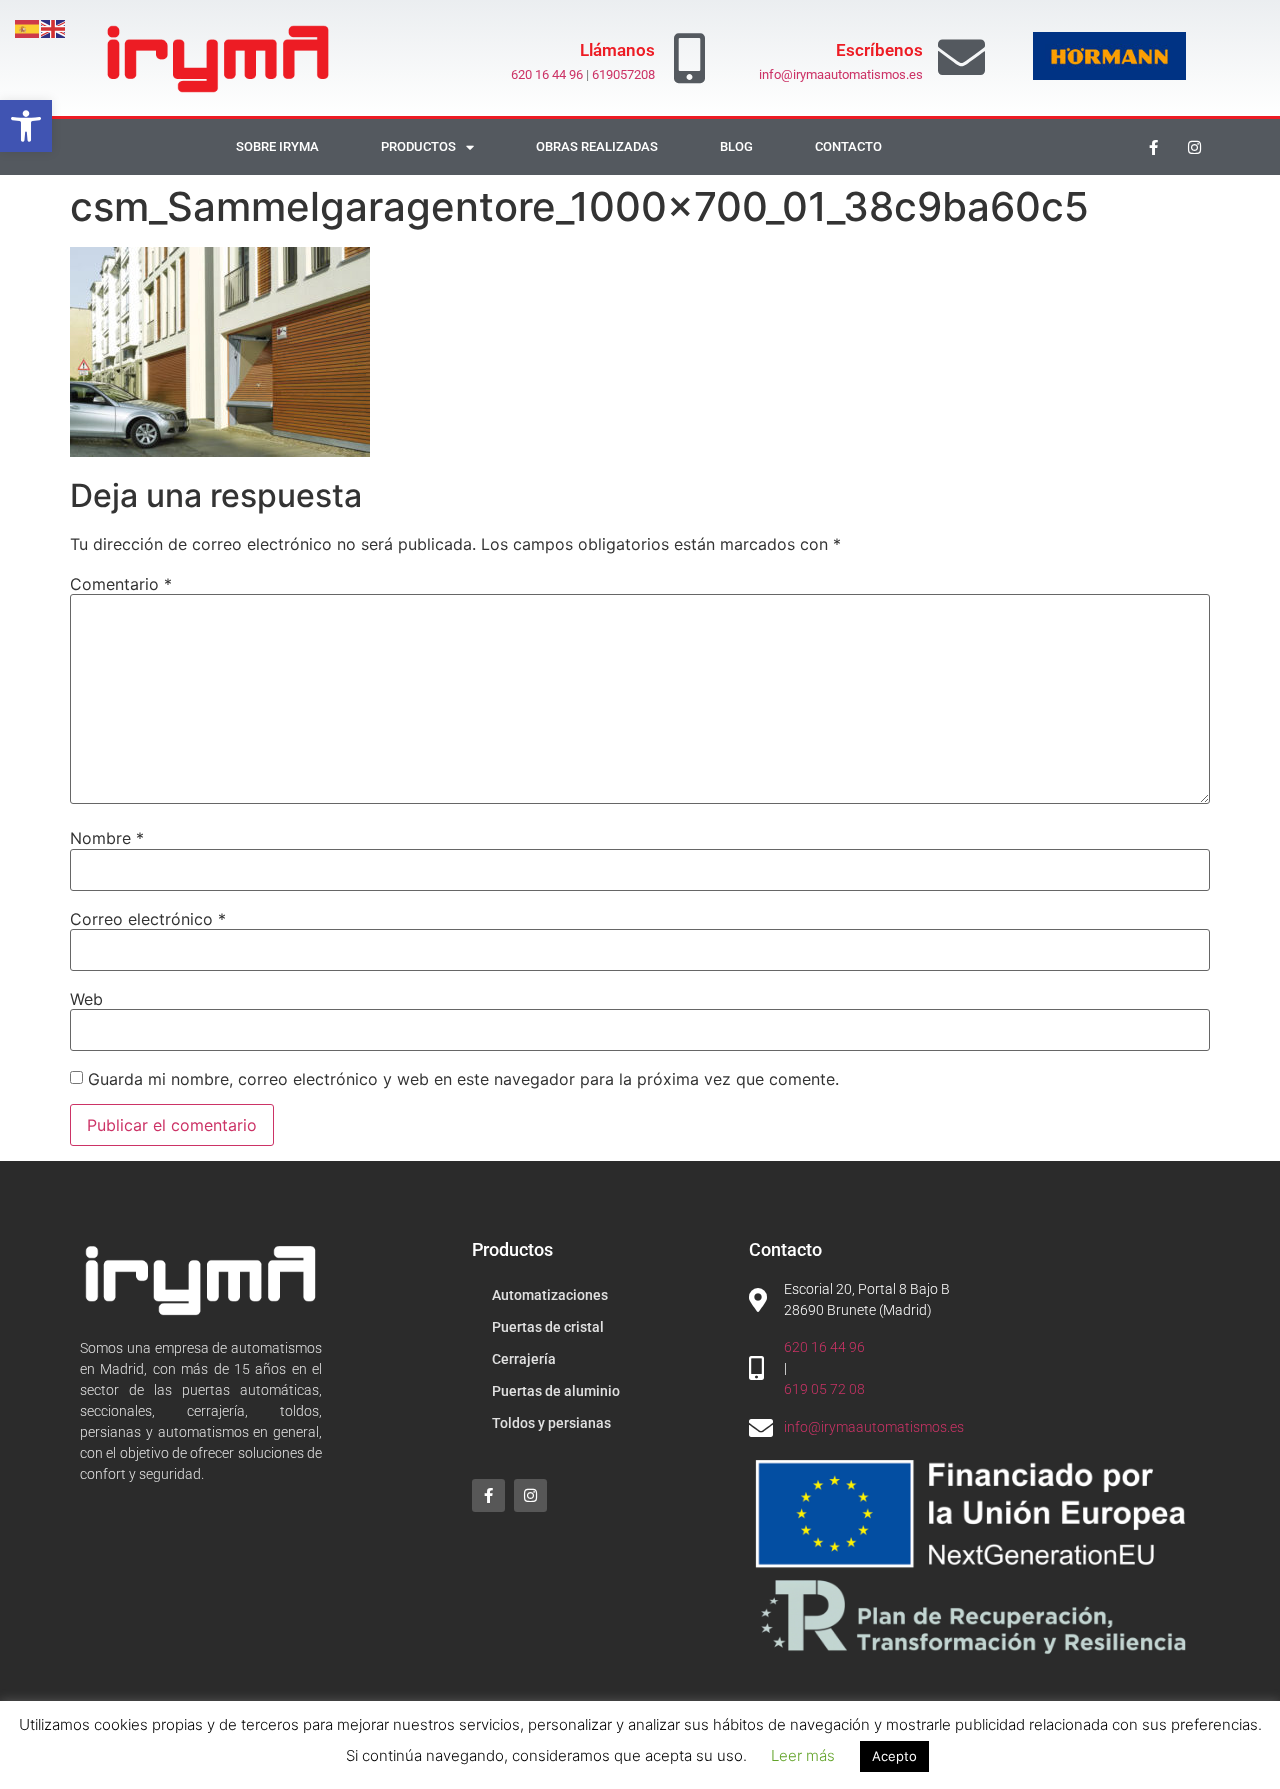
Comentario (121, 584)
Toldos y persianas (551, 1423)
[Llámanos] (690, 58)
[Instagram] (1195, 147)
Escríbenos (879, 50)
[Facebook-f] (1154, 147)
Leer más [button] (803, 1755)
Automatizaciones (550, 1295)
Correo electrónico (148, 919)
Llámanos (617, 50)
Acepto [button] (894, 1756)
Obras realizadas (597, 146)
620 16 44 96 (547, 74)
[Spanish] (28, 27)
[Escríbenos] (961, 57)
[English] (54, 27)
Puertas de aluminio (556, 1391)
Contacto (848, 146)
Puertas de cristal (548, 1327)
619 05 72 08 (824, 1389)
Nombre (107, 838)
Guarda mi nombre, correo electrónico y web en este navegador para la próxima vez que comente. (463, 1079)
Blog (736, 146)
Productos (418, 146)
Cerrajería (524, 1359)
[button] (26, 126)
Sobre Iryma (277, 146)
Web (86, 999)
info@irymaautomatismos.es (841, 74)
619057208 (623, 74)
